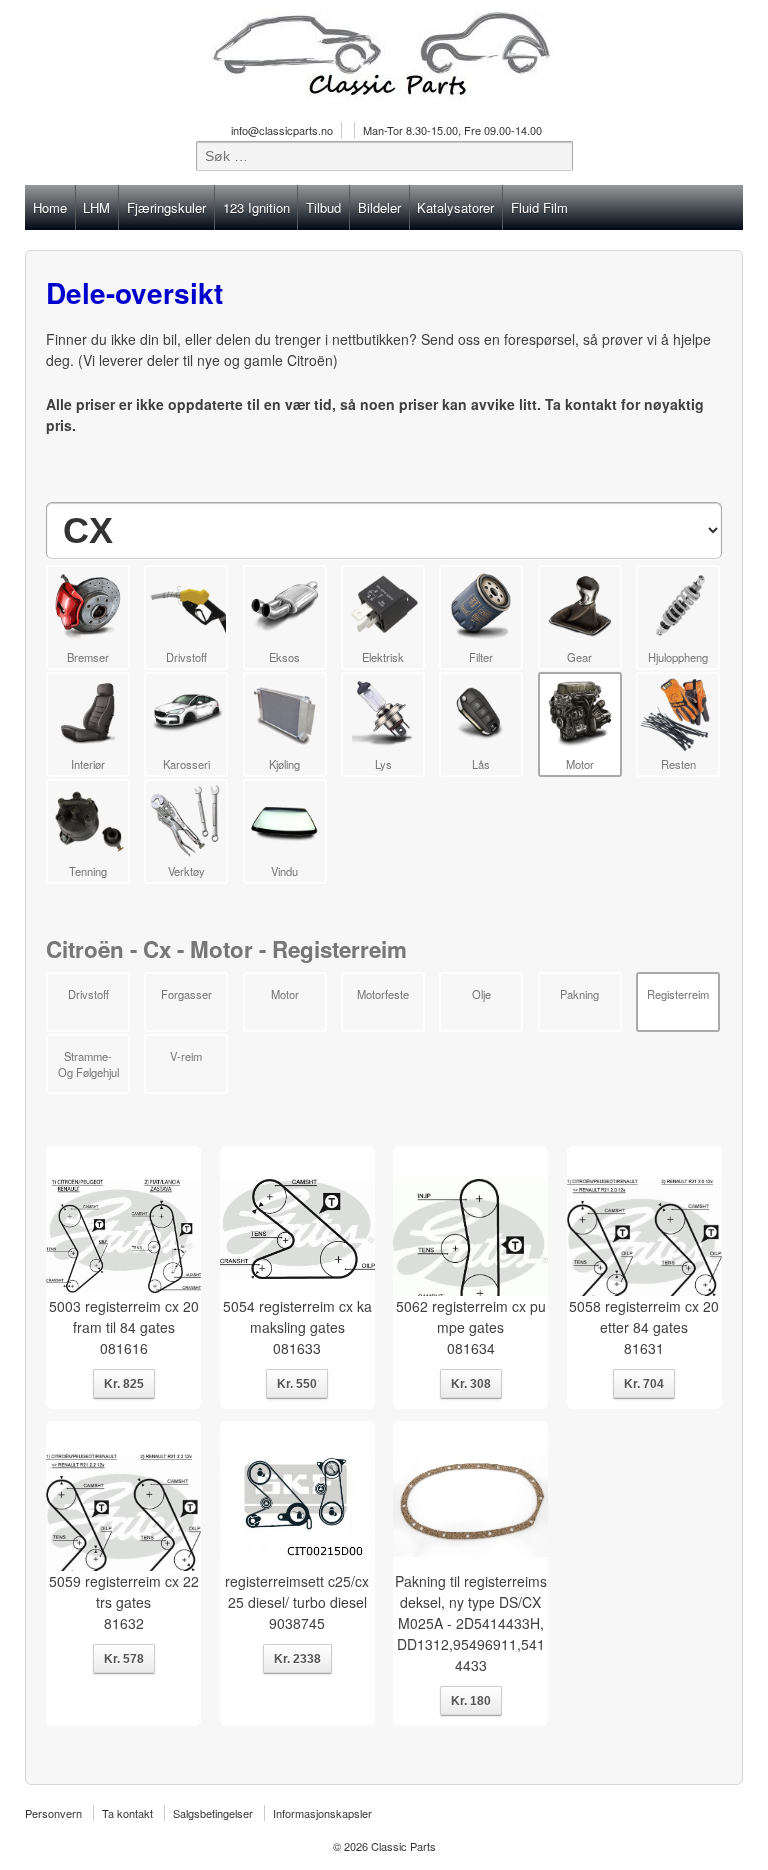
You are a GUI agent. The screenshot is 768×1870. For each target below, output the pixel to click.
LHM (96, 207)
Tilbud (323, 207)
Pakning (579, 994)
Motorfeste (383, 994)
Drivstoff (88, 994)
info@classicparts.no (282, 130)
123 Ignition (256, 207)
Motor (285, 994)
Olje (481, 994)
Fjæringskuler (166, 207)
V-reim (186, 1056)
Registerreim (678, 994)
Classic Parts (402, 1846)
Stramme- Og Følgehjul (88, 1064)
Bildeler (379, 207)
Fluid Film (539, 207)
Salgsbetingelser (213, 1813)
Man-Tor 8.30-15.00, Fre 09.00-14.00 (452, 130)
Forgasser (186, 994)
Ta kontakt (127, 1813)
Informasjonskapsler (322, 1813)
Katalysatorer (455, 207)
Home (50, 207)
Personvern (53, 1813)
